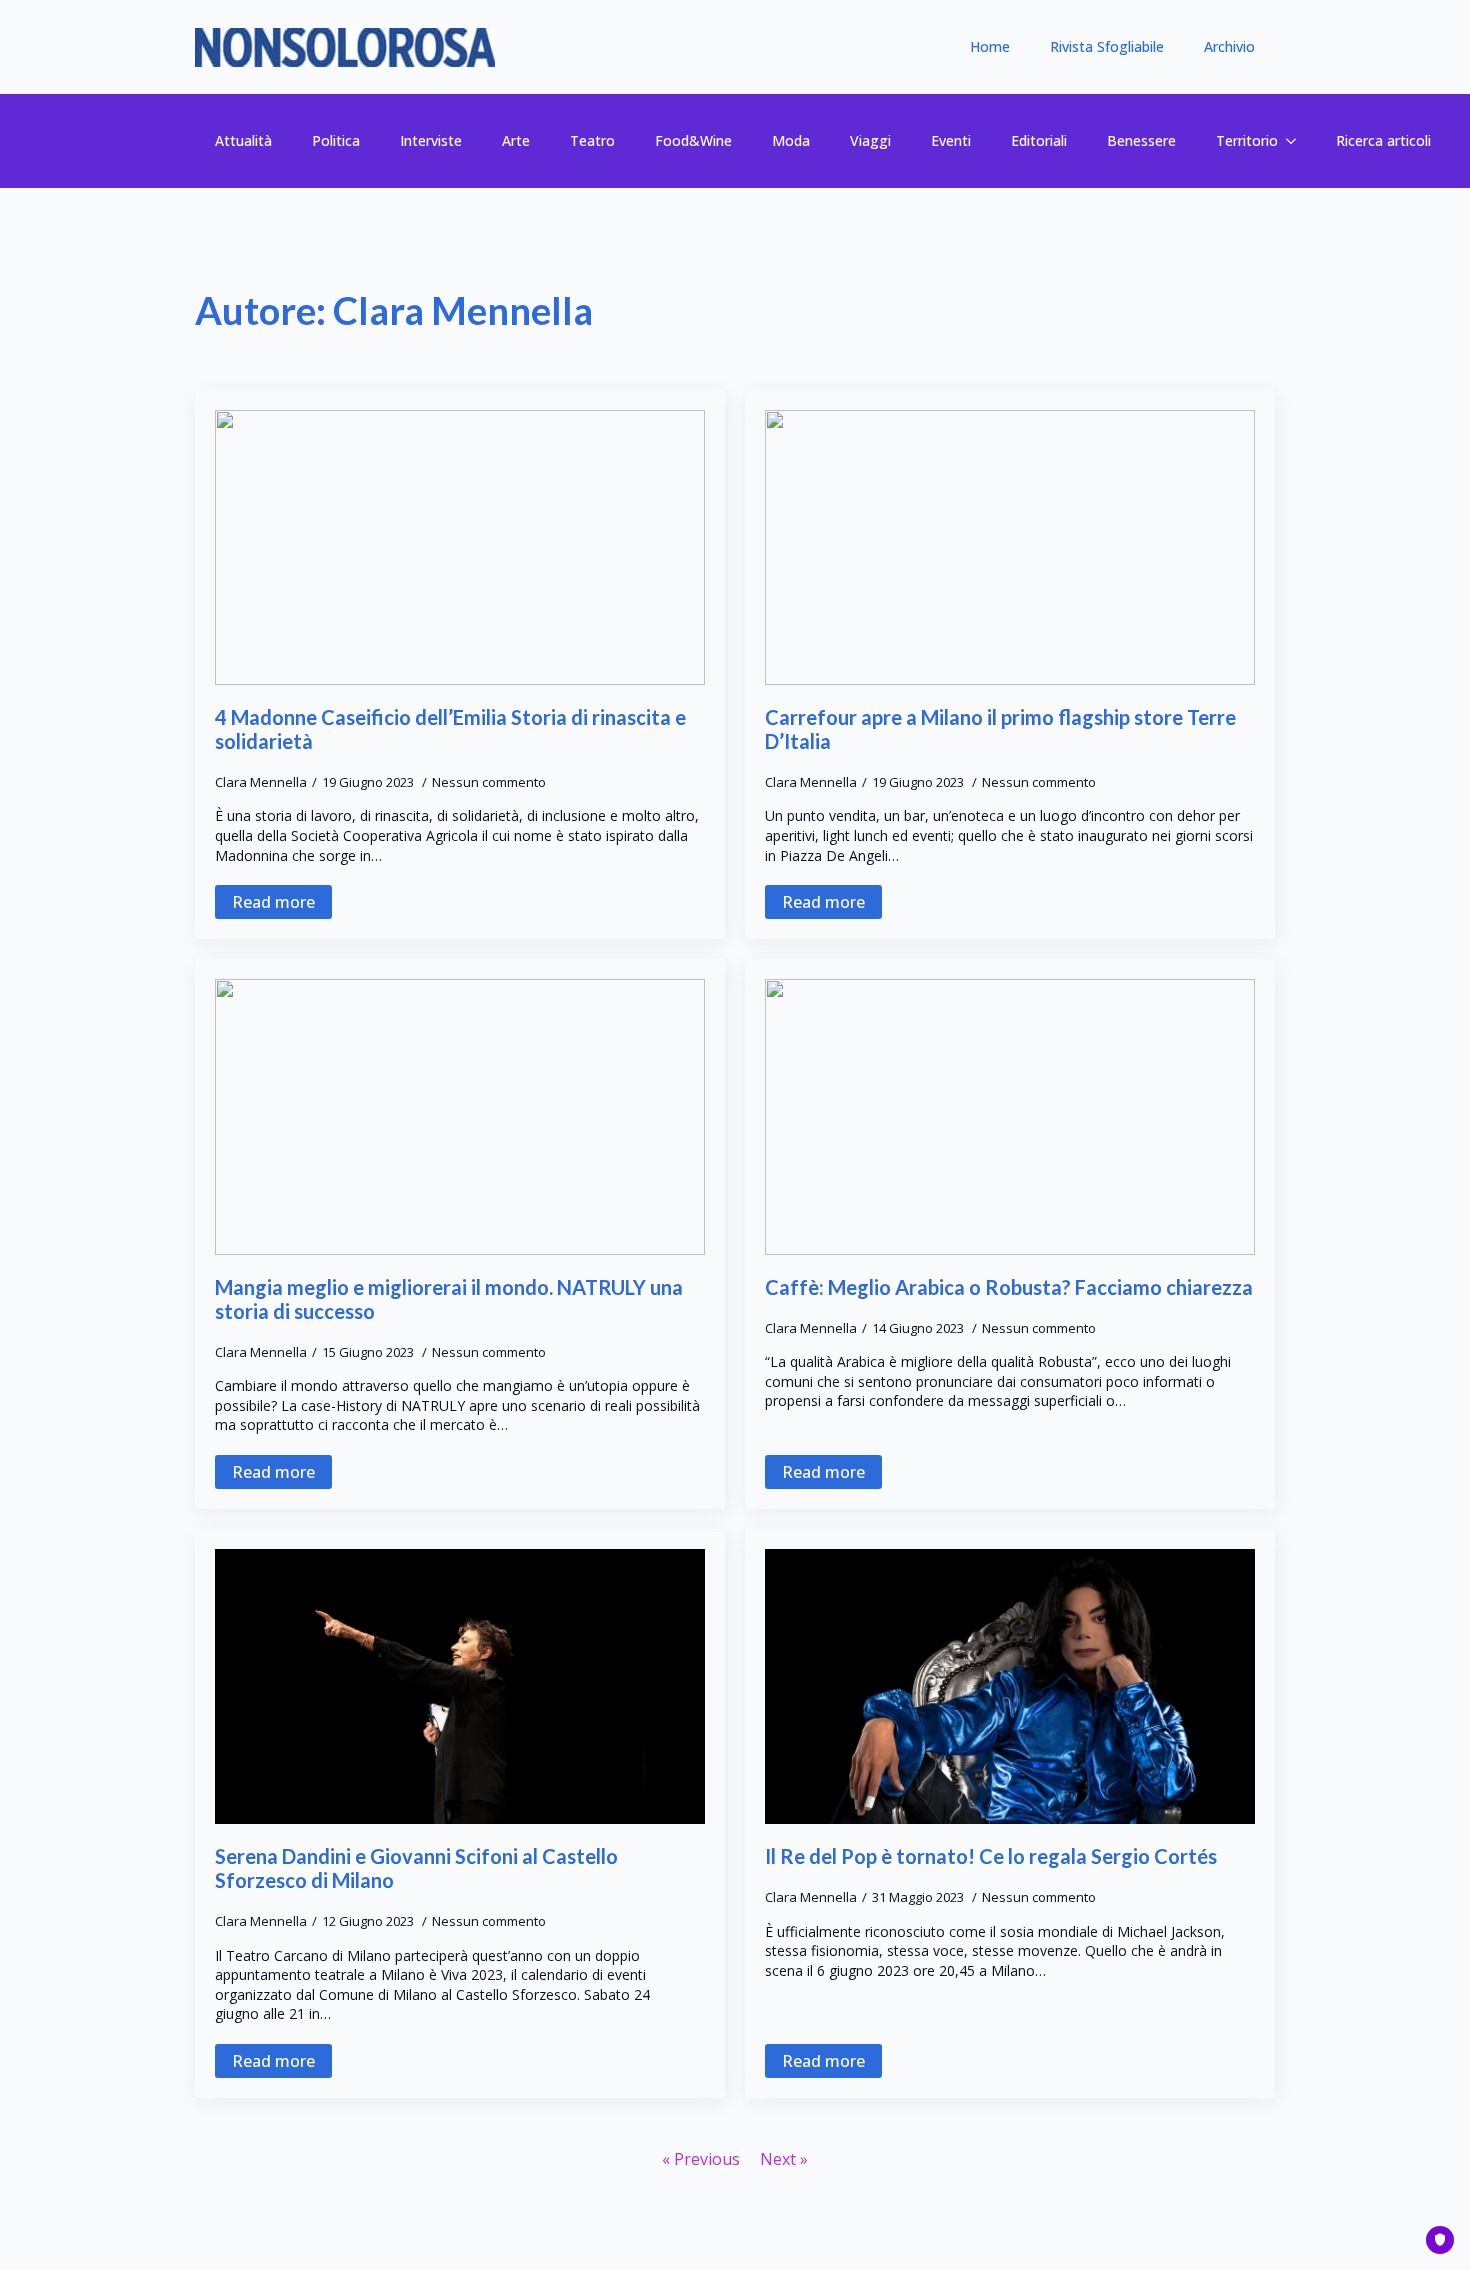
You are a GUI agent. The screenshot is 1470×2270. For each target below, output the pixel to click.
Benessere (1141, 140)
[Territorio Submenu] (1297, 141)
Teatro (592, 140)
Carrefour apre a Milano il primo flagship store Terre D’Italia (1000, 729)
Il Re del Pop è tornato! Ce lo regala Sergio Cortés (991, 1856)
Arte (516, 140)
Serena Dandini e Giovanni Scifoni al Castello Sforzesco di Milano (416, 1868)
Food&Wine (693, 140)
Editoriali (1039, 140)
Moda (791, 140)
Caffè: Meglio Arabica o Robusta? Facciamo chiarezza (1009, 1287)
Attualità (243, 140)
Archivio (1229, 46)
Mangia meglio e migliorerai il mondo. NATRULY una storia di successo (449, 1299)
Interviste (431, 140)
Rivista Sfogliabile (1107, 46)
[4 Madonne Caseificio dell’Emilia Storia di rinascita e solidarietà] (460, 548)
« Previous (701, 2159)
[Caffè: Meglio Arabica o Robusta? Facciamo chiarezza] (1010, 1117)
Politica (336, 140)
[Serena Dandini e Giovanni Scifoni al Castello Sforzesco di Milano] (460, 1687)
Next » (784, 2159)
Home (990, 46)
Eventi (951, 140)
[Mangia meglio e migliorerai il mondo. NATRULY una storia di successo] (460, 1117)
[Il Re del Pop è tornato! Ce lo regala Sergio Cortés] (1010, 1687)
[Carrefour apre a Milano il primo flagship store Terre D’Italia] (1010, 548)
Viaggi (870, 140)
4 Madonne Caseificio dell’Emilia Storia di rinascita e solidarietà (450, 729)
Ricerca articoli (1383, 140)
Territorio (1247, 140)
